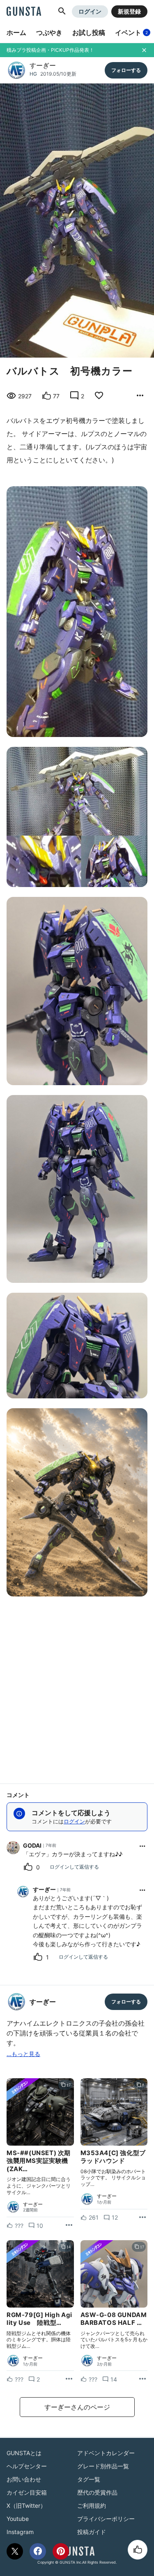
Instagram (20, 2532)
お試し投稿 (89, 32)
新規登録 (129, 11)
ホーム (16, 32)
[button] (62, 12)
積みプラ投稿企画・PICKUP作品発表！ (50, 50)
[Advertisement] (77, 1687)
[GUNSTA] (24, 12)
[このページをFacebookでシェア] (38, 2551)
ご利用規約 (92, 2506)
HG (33, 74)
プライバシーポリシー (106, 2519)
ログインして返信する (74, 1867)
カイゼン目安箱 (27, 2492)
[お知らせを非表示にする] (144, 50)
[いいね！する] (138, 2550)
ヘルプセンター (27, 2466)
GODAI (32, 1845)
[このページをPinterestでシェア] (61, 2551)
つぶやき (49, 32)
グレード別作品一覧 (103, 2466)
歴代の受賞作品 (97, 2492)
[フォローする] (126, 70)
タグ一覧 (89, 2479)
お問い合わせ (24, 2479)
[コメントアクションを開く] (143, 1846)
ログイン (90, 11)
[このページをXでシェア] (15, 2551)
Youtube (18, 2519)
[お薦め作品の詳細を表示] (140, 396)
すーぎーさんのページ (77, 2407)
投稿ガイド (92, 2532)
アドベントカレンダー (106, 2453)
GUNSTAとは (24, 2453)
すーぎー (43, 65)
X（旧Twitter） (26, 2506)
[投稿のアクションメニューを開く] (69, 2225)
